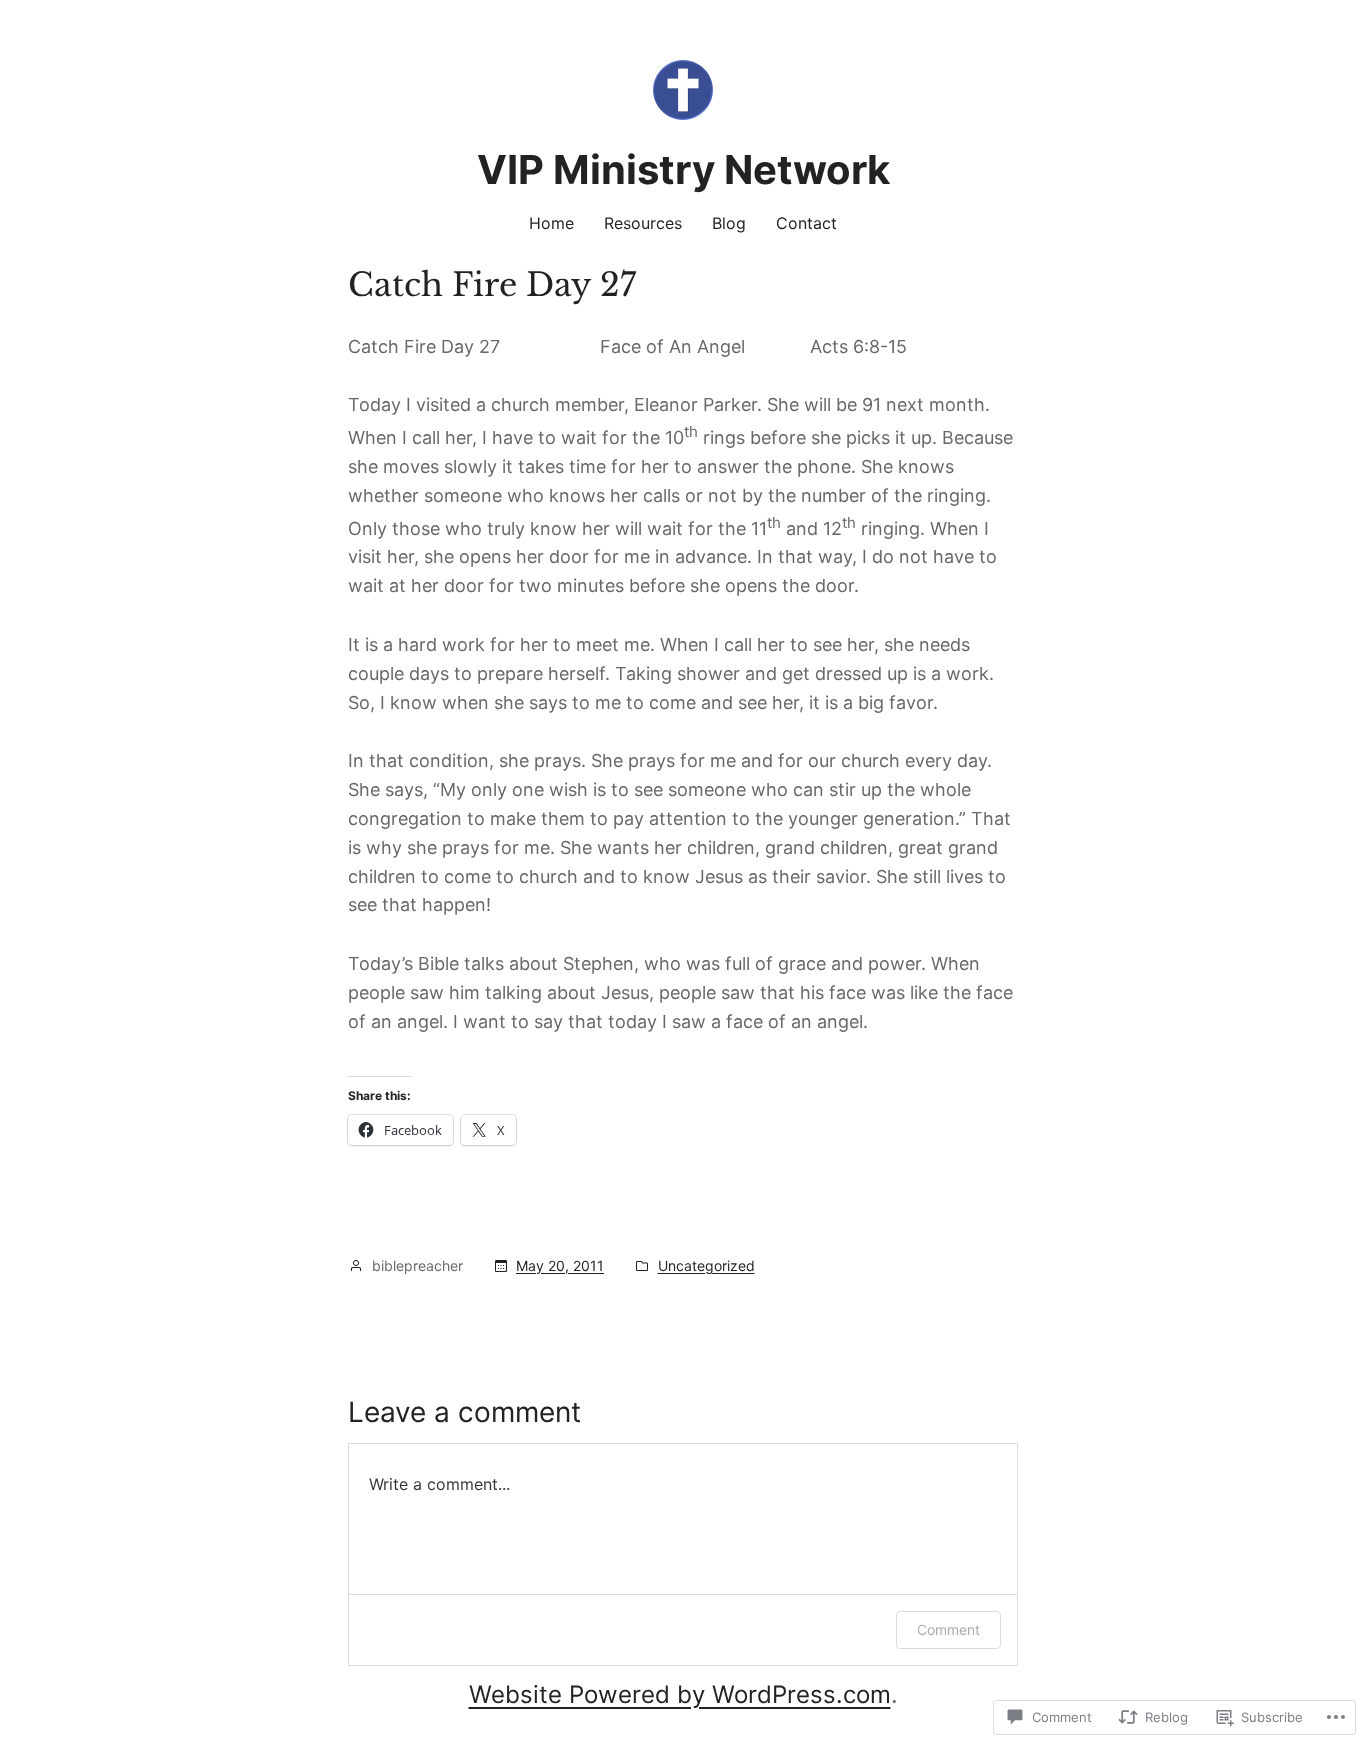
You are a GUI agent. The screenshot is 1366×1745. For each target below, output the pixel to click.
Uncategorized (706, 1265)
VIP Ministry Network (683, 169)
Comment (948, 1629)
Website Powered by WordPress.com (680, 1694)
